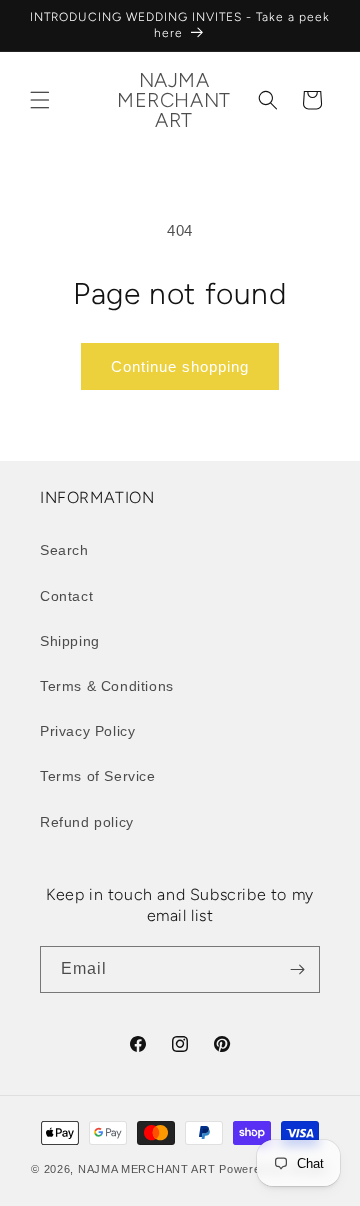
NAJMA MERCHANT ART (147, 1169)
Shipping (70, 641)
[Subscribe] (297, 969)
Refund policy (87, 822)
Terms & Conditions (107, 686)
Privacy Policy (87, 731)
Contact (66, 596)
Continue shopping (180, 366)
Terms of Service (98, 776)
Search (64, 550)
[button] (40, 100)
